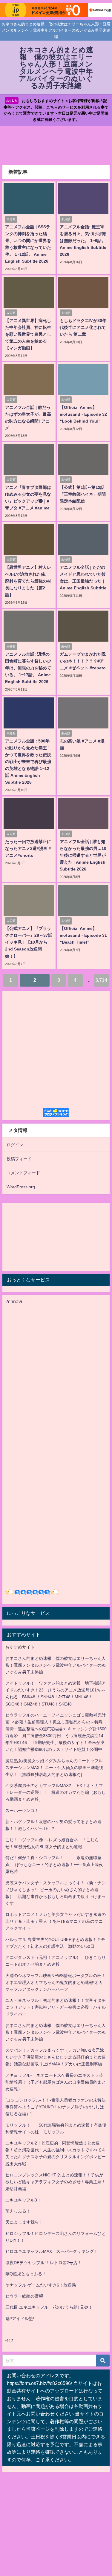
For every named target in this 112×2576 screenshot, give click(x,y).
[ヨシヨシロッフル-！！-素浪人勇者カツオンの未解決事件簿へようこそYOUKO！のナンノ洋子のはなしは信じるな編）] (56, 2107)
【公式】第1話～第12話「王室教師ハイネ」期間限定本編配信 (83, 494)
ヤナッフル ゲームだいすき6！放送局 (41, 2285)
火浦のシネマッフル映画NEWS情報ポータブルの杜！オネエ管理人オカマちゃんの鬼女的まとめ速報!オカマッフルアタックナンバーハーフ (55, 1982)
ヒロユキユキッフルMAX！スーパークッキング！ (52, 2251)
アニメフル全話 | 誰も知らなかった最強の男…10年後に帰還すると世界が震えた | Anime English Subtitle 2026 (83, 855)
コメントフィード (23, 1173)
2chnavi (14, 1301)
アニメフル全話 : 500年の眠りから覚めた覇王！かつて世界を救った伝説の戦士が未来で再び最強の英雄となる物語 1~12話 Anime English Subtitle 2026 (28, 762)
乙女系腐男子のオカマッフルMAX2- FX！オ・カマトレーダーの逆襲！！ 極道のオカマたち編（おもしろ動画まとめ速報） (56, 1792)
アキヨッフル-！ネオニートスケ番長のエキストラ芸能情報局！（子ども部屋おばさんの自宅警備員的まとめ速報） (56, 2082)
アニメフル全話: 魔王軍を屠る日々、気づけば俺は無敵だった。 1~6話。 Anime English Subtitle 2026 (83, 241)
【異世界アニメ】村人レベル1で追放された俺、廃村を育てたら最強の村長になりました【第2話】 (28, 581)
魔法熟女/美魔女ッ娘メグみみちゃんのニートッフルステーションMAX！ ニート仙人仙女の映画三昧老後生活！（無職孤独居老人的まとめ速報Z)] (54, 1768)
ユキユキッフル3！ (23, 2200)
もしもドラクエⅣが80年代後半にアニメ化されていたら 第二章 (83, 327)
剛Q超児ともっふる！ (26, 2274)
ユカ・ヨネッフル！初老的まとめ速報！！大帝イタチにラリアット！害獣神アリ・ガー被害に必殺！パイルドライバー (56, 2007)
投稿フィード (19, 1159)
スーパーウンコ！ (22, 1811)
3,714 (101, 980)
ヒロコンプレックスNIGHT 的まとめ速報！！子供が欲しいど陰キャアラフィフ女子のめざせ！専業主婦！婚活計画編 (56, 2182)
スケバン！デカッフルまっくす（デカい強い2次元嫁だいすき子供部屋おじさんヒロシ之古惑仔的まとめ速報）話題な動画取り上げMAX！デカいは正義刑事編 (56, 2057)
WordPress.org (21, 1187)
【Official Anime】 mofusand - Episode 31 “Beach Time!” (83, 935)
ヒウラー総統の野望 (24, 2296)
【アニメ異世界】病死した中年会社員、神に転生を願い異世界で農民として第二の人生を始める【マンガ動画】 (28, 334)
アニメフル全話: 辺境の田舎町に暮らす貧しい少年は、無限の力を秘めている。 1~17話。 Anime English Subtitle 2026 (28, 668)
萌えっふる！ (18, 2211)
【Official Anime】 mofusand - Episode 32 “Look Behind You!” (83, 414)
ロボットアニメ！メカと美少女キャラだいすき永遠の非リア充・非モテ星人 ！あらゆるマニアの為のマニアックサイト (56, 1921)
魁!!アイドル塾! (20, 2318)
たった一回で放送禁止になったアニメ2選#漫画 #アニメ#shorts (28, 848)
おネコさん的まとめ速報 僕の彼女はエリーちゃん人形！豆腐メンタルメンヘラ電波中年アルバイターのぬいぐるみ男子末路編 (56, 1665)
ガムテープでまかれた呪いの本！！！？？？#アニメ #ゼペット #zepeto (83, 661)
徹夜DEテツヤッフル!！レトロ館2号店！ (43, 2263)
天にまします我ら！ (24, 2222)
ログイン (15, 1145)
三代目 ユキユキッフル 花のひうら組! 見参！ (49, 2307)
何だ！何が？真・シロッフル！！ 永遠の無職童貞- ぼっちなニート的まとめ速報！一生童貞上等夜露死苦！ (54, 1865)
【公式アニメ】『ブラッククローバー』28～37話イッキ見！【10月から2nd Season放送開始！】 (29, 942)
